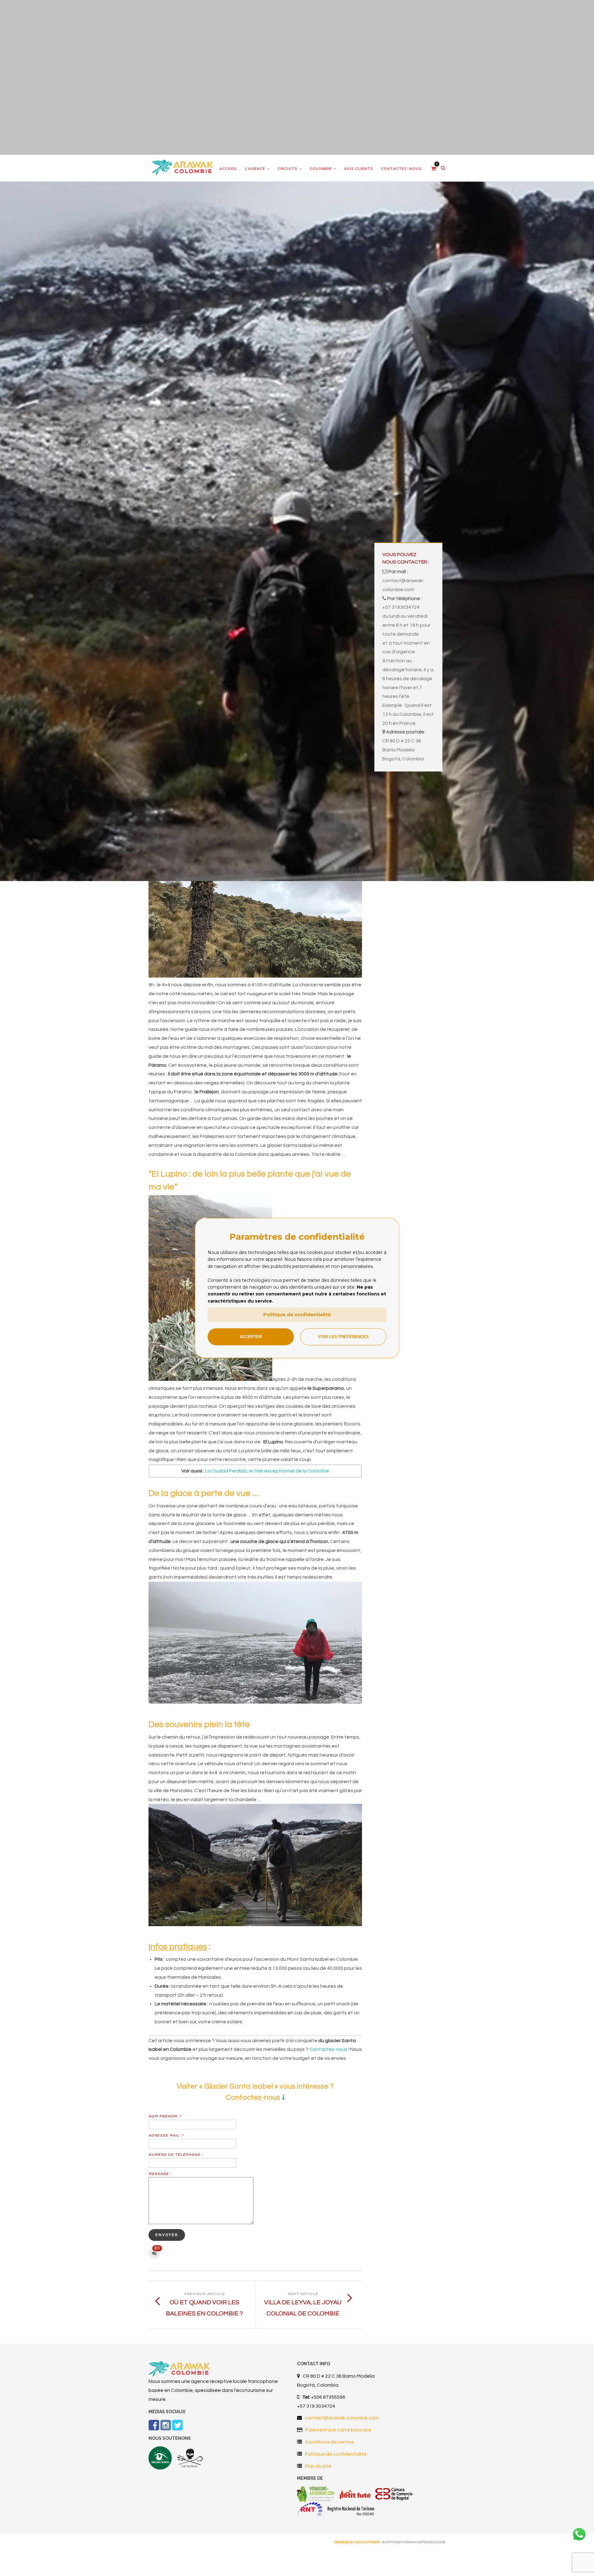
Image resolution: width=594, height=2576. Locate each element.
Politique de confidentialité (297, 1314)
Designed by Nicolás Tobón (357, 2542)
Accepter (251, 1337)
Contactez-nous (328, 2049)
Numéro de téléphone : (176, 2155)
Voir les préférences (343, 1337)
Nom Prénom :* (165, 2116)
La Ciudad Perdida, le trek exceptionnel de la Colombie (267, 1471)
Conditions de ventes (329, 2442)
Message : (160, 2174)
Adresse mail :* (166, 2135)
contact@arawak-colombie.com (342, 2418)
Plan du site (318, 2466)
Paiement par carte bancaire (338, 2430)
